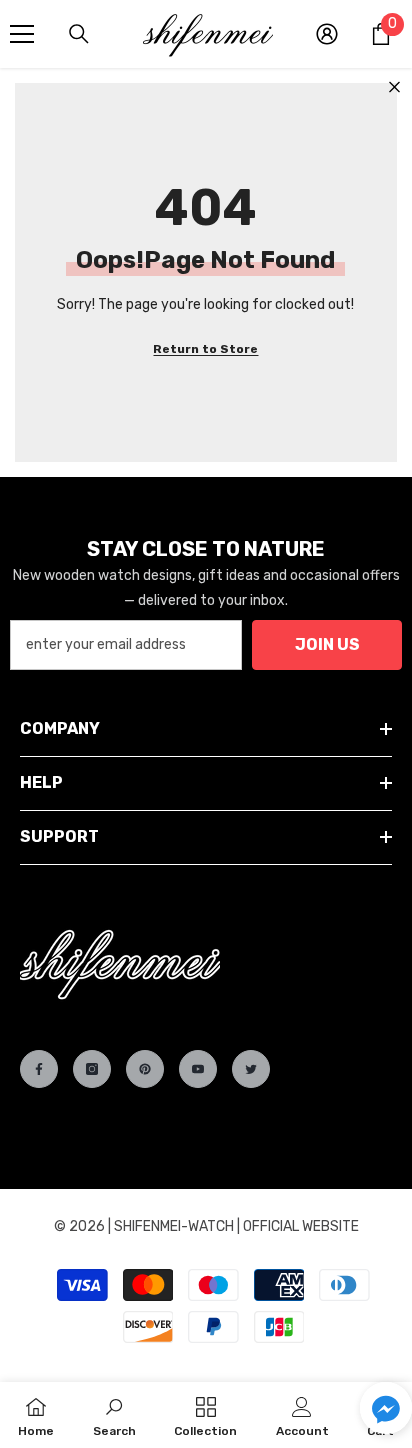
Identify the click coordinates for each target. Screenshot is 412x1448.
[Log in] (327, 34)
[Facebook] (39, 1069)
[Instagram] (92, 1069)
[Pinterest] (145, 1069)
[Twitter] (251, 1069)
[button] (386, 1408)
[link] (114, 1415)
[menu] (22, 34)
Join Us (327, 644)
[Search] (79, 34)
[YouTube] (198, 1069)
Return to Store (205, 349)
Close (394, 87)
